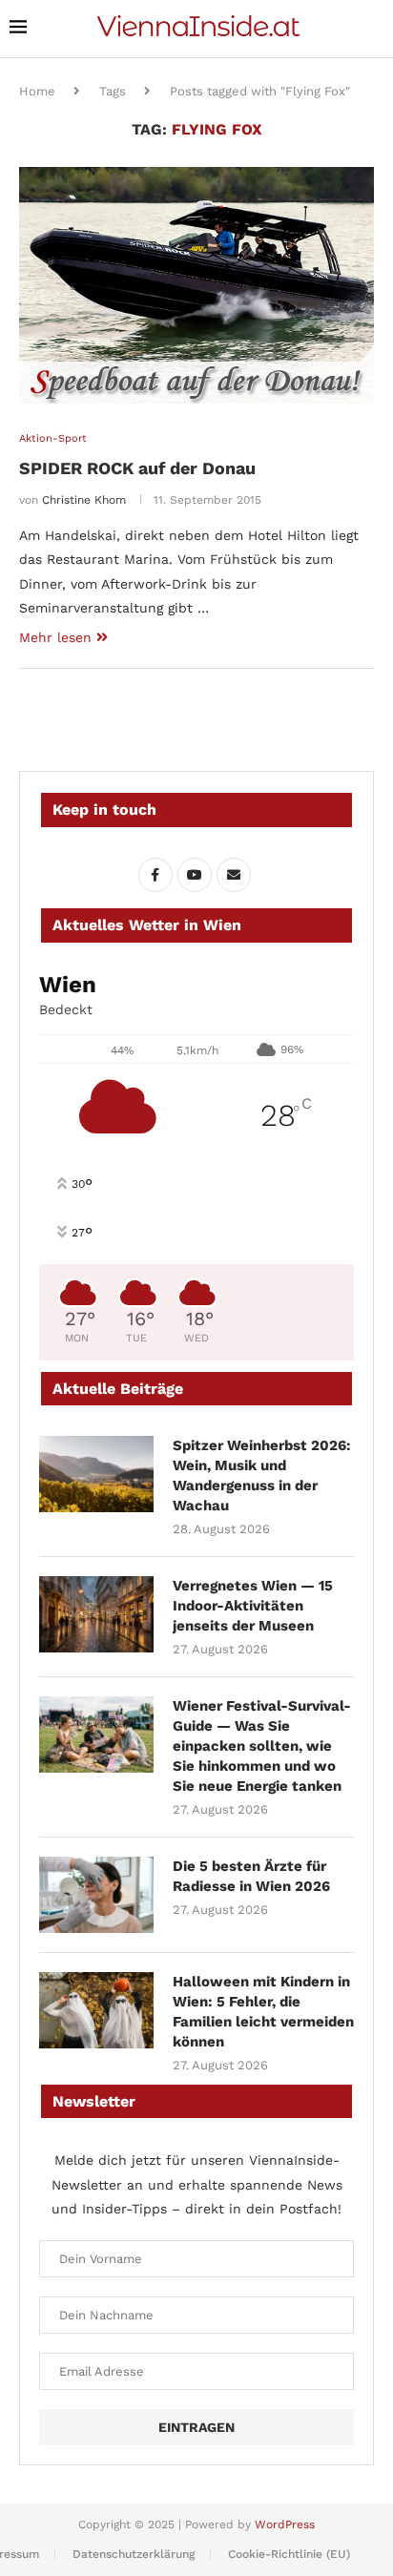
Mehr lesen (55, 637)
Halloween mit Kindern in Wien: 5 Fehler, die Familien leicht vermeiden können (263, 2012)
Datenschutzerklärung (134, 2554)
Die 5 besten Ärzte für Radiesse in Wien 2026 (251, 1876)
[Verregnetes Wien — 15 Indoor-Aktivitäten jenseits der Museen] (96, 1614)
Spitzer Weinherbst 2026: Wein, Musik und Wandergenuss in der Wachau (262, 1475)
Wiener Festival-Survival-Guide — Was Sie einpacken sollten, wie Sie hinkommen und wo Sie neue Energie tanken (262, 1746)
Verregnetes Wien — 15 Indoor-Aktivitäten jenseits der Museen (253, 1606)
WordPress (285, 2524)
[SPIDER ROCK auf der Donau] (196, 285)
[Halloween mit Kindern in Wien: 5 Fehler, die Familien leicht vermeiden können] (96, 2010)
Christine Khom (84, 500)
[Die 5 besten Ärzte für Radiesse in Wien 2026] (96, 1895)
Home (37, 91)
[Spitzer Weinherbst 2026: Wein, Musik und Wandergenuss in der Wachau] (96, 1474)
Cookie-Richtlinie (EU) (289, 2554)
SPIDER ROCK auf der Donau (137, 468)
